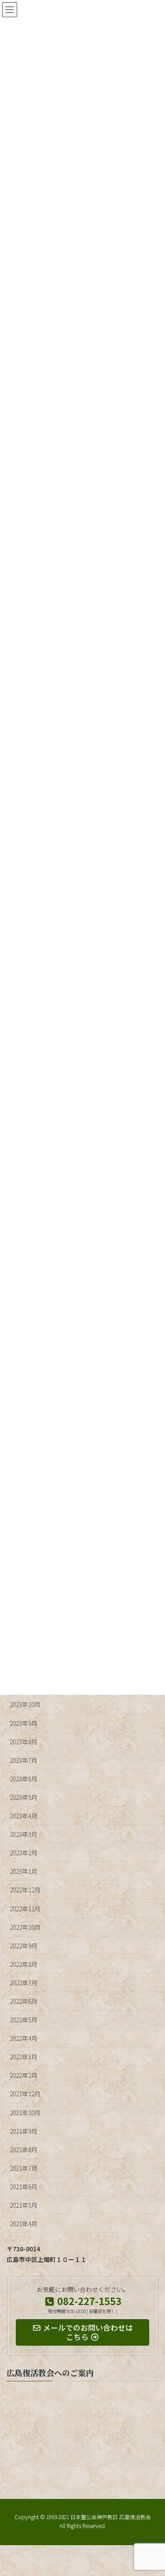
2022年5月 (24, 2020)
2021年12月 (25, 2094)
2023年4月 (24, 1816)
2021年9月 (24, 2131)
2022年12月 (25, 1890)
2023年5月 (24, 1797)
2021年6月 (24, 2187)
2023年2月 (24, 1853)
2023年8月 (24, 1742)
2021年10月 (25, 2113)
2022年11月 (25, 1909)
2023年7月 (24, 1760)
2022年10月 (25, 1927)
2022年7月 (24, 1983)
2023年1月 (24, 1871)
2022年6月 (24, 2001)
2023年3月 (24, 1834)
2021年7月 (24, 2168)
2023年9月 (24, 1723)
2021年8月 (24, 2150)
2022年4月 (24, 2038)
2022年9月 (24, 1946)
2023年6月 (24, 1779)
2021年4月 (24, 2224)
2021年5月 (24, 2205)
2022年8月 (24, 1964)
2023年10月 (25, 1704)
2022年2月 (24, 2075)
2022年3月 (24, 2057)
